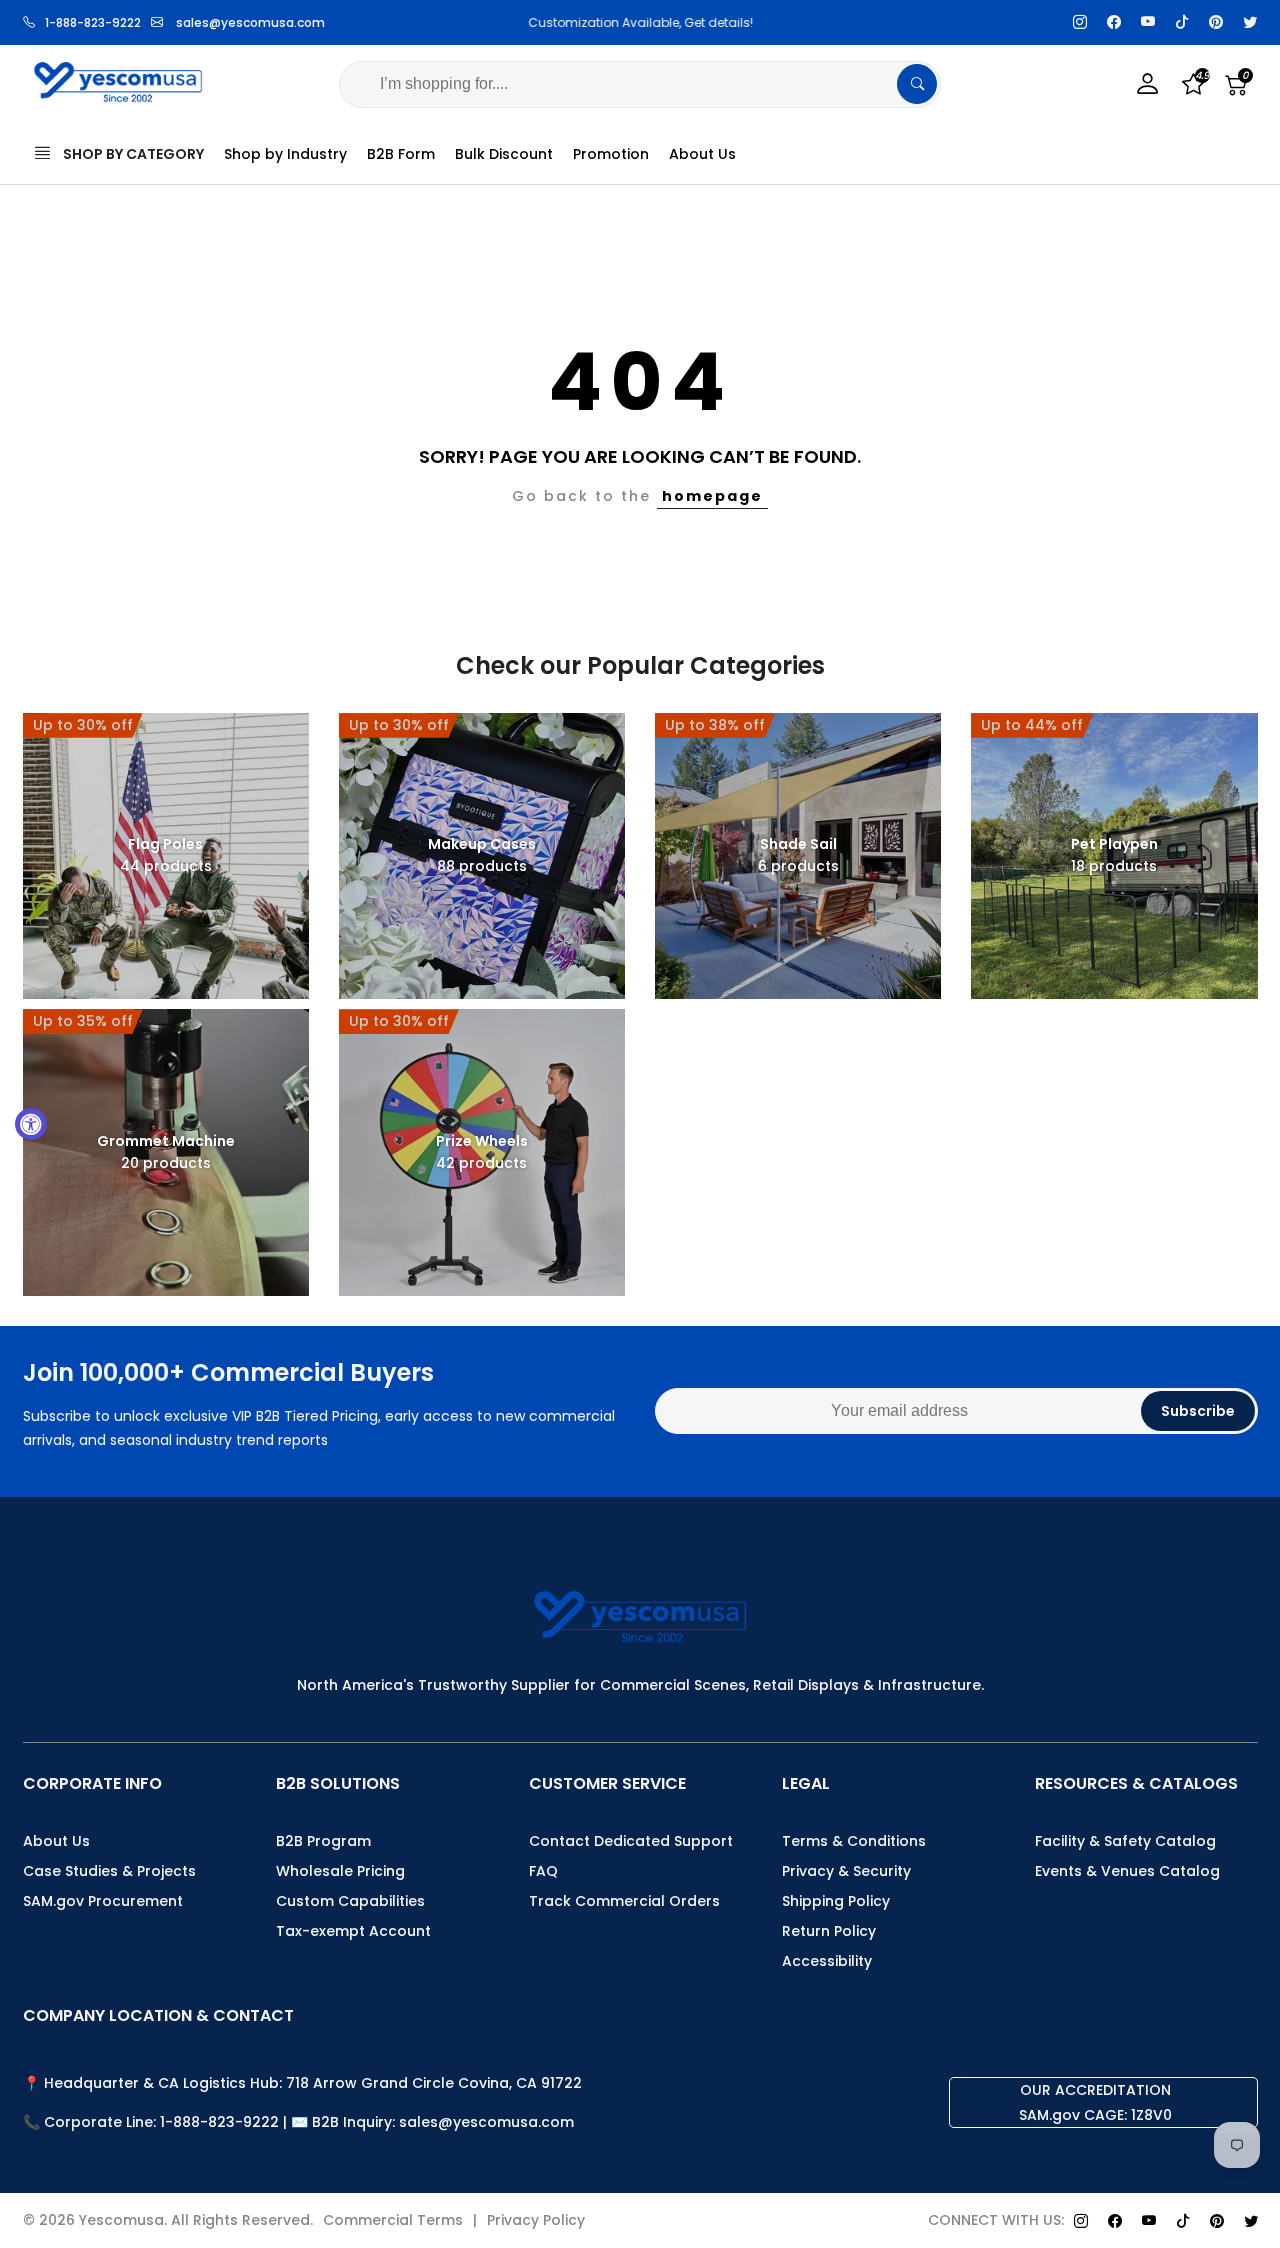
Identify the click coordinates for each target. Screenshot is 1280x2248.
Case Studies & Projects (109, 1871)
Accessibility (827, 1961)
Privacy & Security (846, 1871)
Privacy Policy (536, 2220)
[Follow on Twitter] (1250, 22)
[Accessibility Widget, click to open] (31, 1124)
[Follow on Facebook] (1114, 22)
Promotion (611, 154)
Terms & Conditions (854, 1841)
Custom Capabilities (350, 1901)
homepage (712, 496)
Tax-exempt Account (353, 1931)
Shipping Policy (836, 1901)
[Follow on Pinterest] (1216, 22)
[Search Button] (917, 84)
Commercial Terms (393, 2220)
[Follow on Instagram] (1080, 22)
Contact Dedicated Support (631, 1841)
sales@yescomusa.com (250, 22)
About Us (702, 154)
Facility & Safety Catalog (1125, 1841)
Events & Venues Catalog (1127, 1871)
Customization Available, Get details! (639, 22)
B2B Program (323, 1841)
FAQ (543, 1871)
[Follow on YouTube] (1148, 22)
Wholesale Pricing (340, 1871)
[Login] (1148, 84)
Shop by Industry (285, 154)
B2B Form (401, 154)
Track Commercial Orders (624, 1901)
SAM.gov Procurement (103, 1901)
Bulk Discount (504, 154)
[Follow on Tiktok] (1182, 22)
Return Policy (829, 1931)
